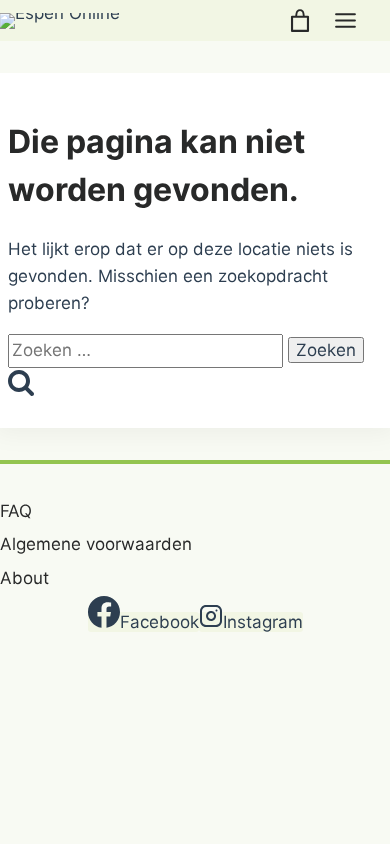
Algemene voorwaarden (96, 544)
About (24, 578)
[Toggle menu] (345, 20)
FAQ (16, 511)
